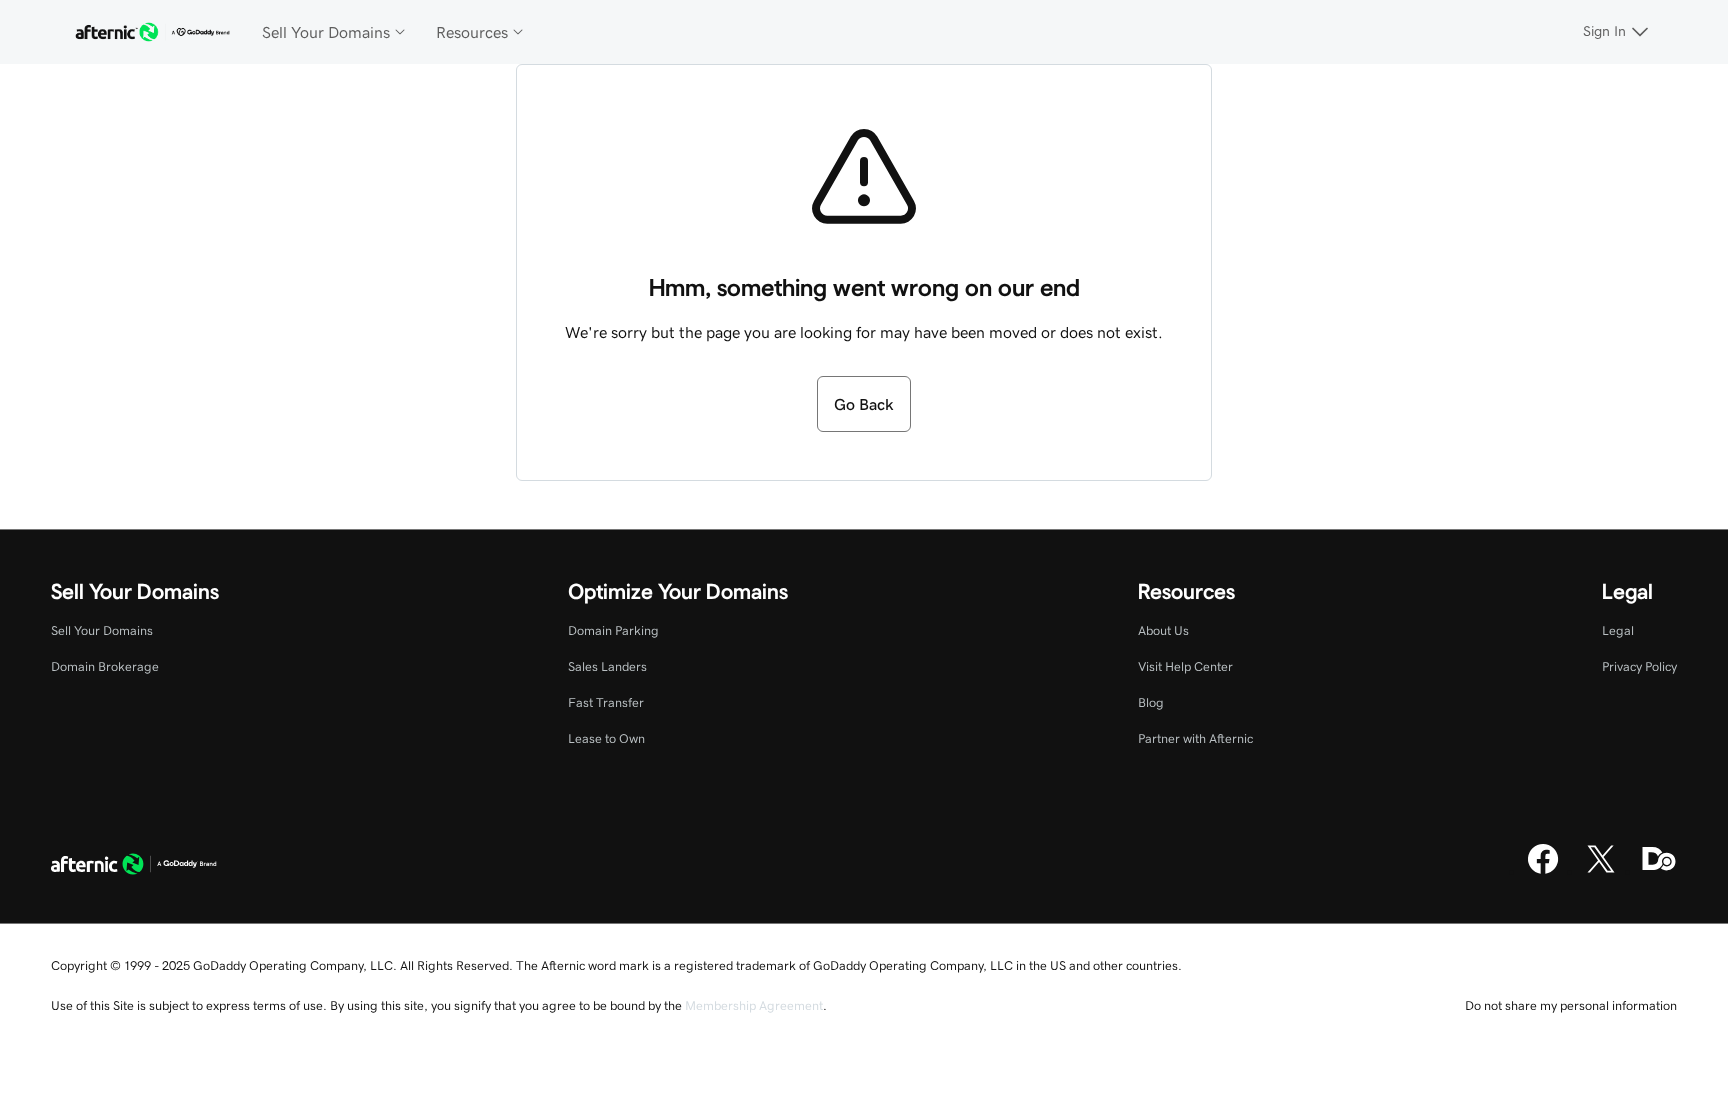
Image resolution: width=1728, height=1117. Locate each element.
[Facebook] (1543, 871)
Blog (1151, 702)
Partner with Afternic (1195, 738)
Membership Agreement (754, 1005)
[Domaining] (1659, 871)
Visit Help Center (1185, 666)
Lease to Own (606, 738)
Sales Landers (607, 666)
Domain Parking (613, 630)
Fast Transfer (606, 702)
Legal (1618, 630)
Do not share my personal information (1571, 1005)
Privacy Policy (1639, 666)
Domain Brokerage (105, 666)
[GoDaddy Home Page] (134, 866)
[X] (1601, 871)
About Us (1163, 630)
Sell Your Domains (102, 630)
